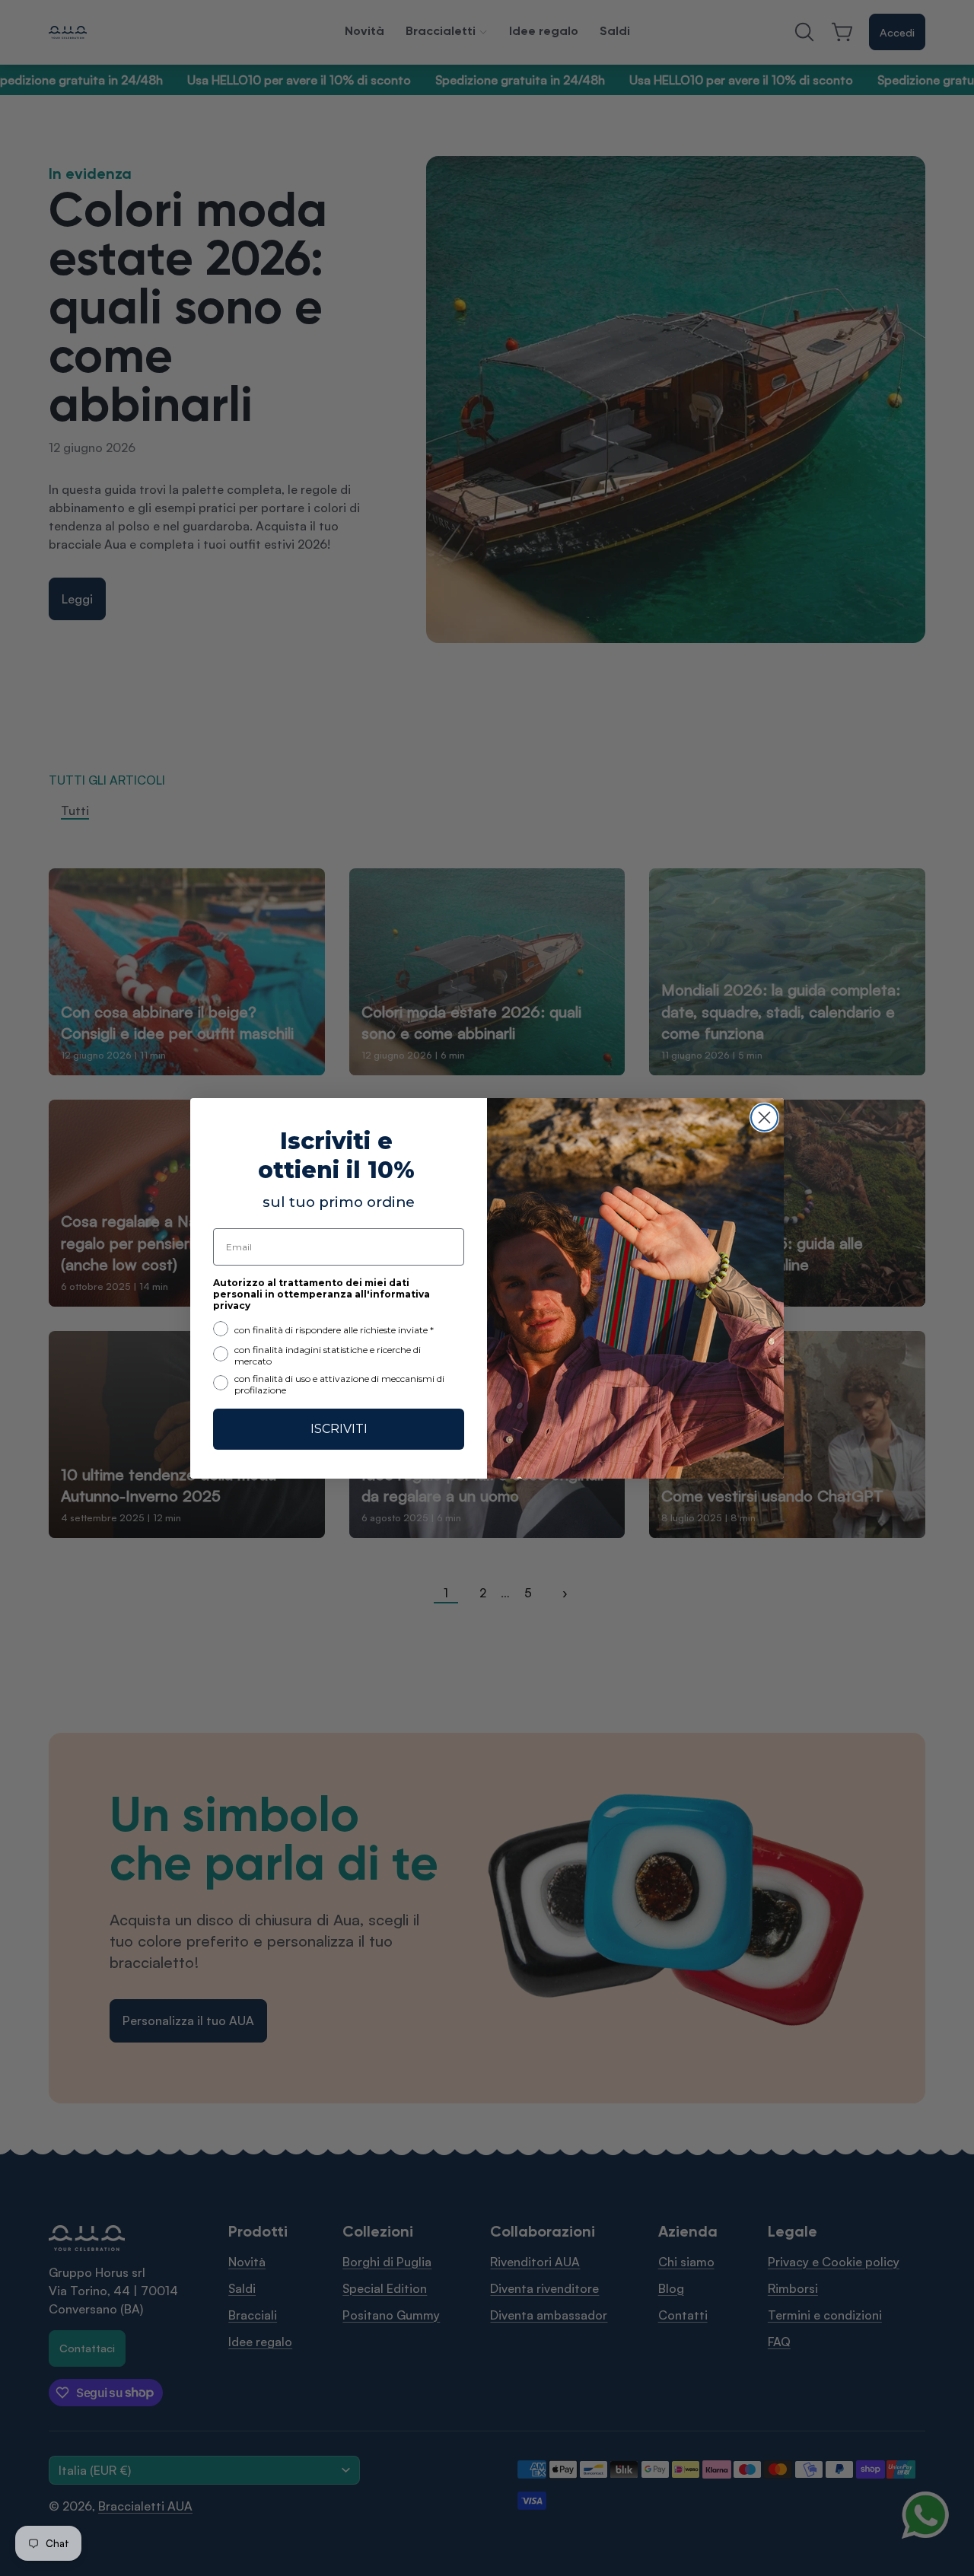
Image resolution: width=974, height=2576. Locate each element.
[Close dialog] (764, 1118)
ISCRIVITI (339, 1428)
